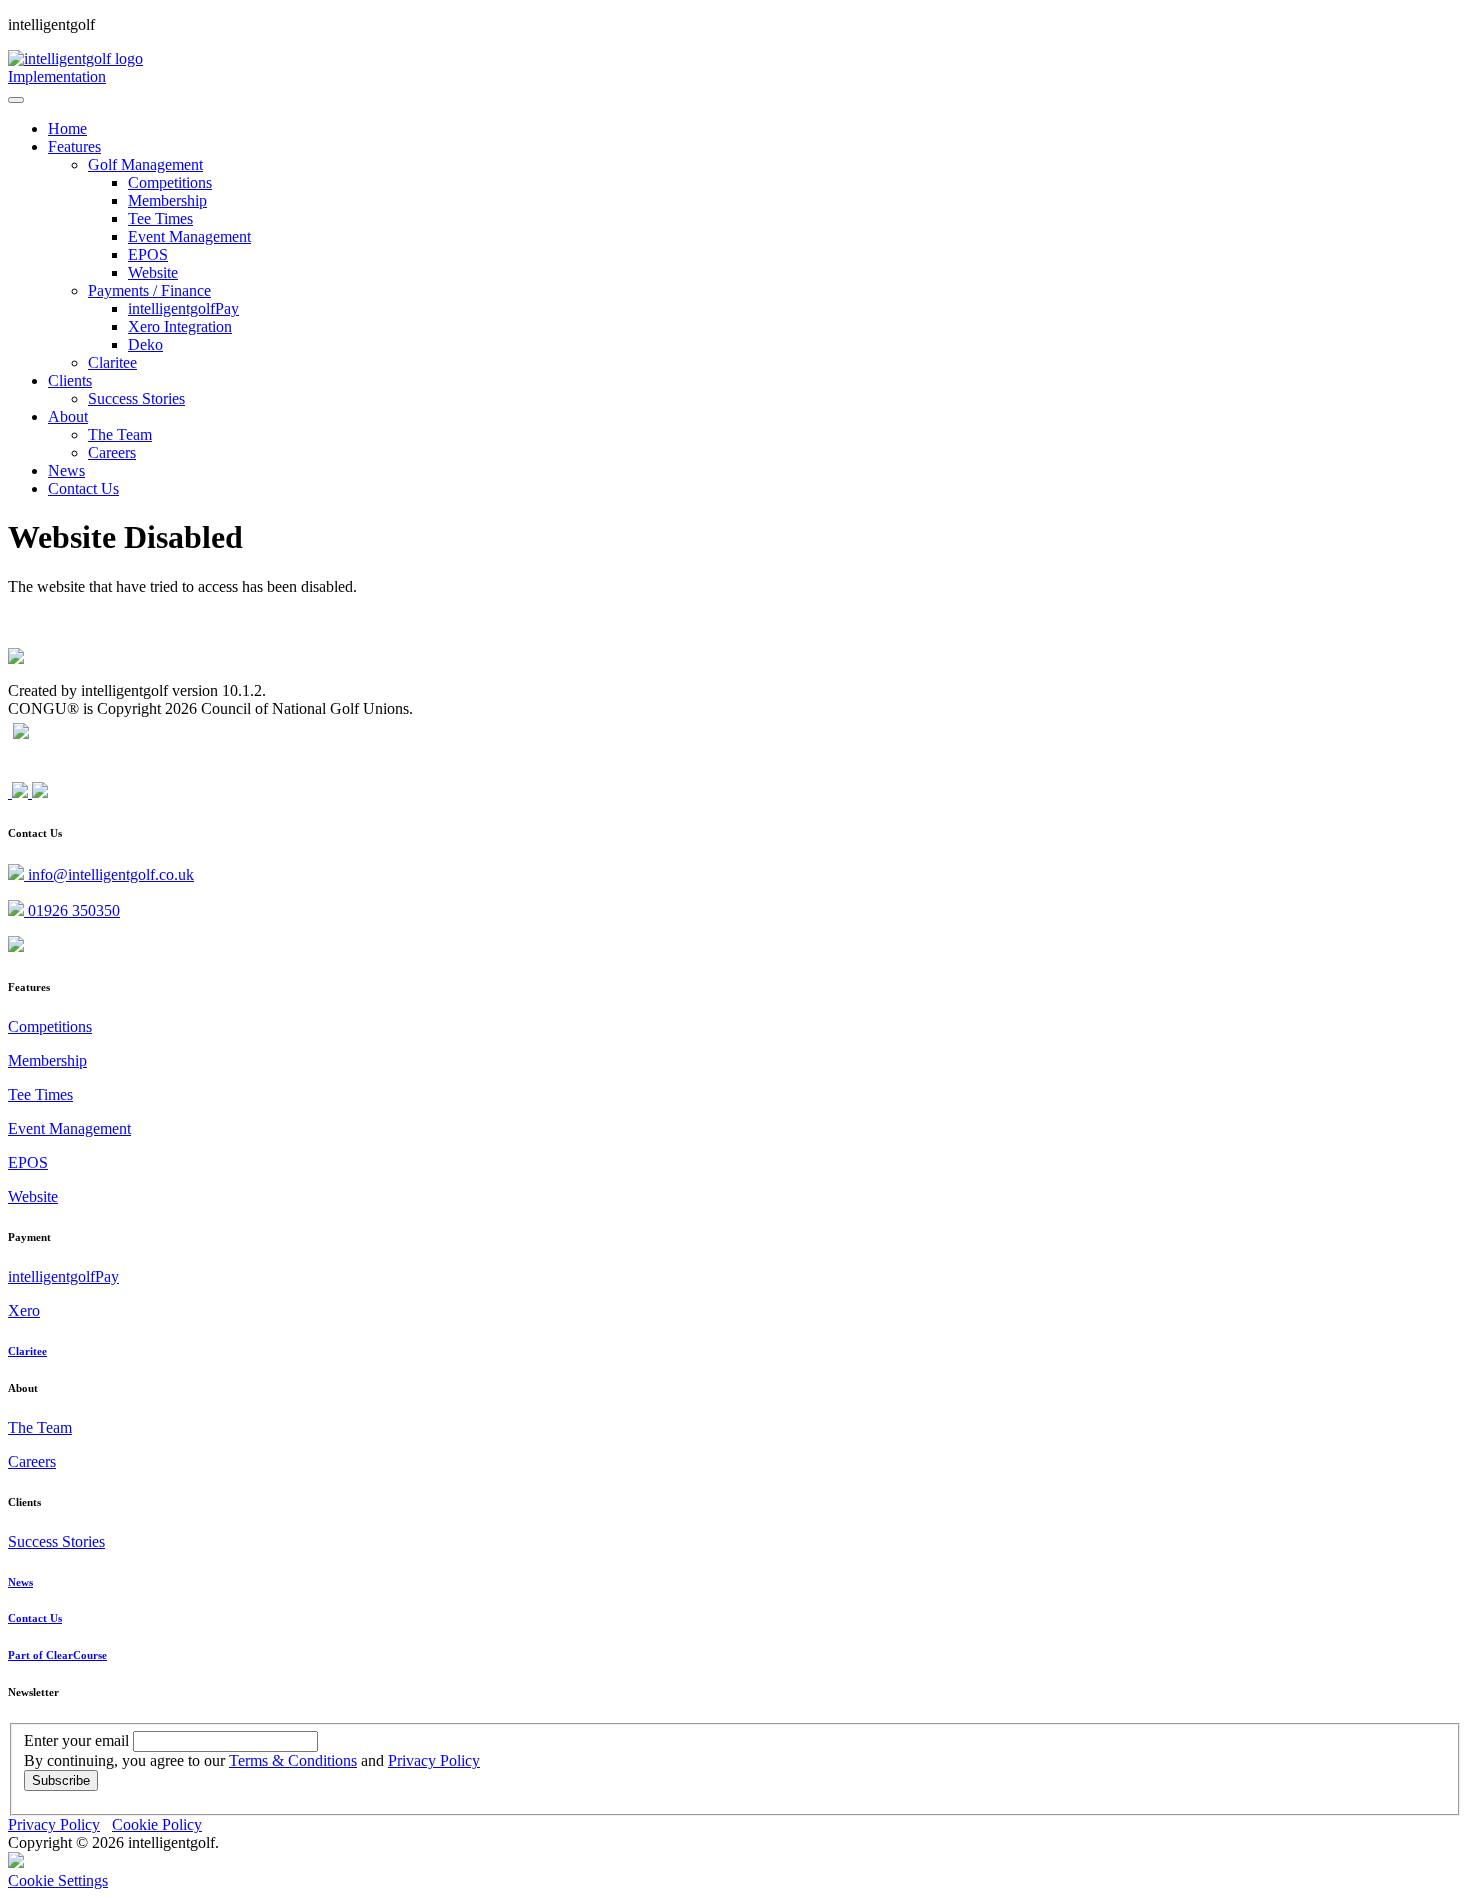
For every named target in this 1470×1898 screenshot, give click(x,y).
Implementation (57, 76)
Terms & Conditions (293, 1760)
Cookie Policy (157, 1824)
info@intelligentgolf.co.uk (109, 874)
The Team (40, 1427)
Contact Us (35, 1618)
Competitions (50, 1026)
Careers (32, 1461)
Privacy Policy (434, 1760)
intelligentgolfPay (63, 1276)
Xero (24, 1310)
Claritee (27, 1351)
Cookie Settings (58, 1880)
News (20, 1582)
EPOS (28, 1162)
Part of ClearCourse (57, 1655)
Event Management (69, 1128)
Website (33, 1196)
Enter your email (76, 1740)
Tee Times (40, 1094)
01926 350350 (72, 910)
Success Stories (56, 1541)
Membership (47, 1060)
